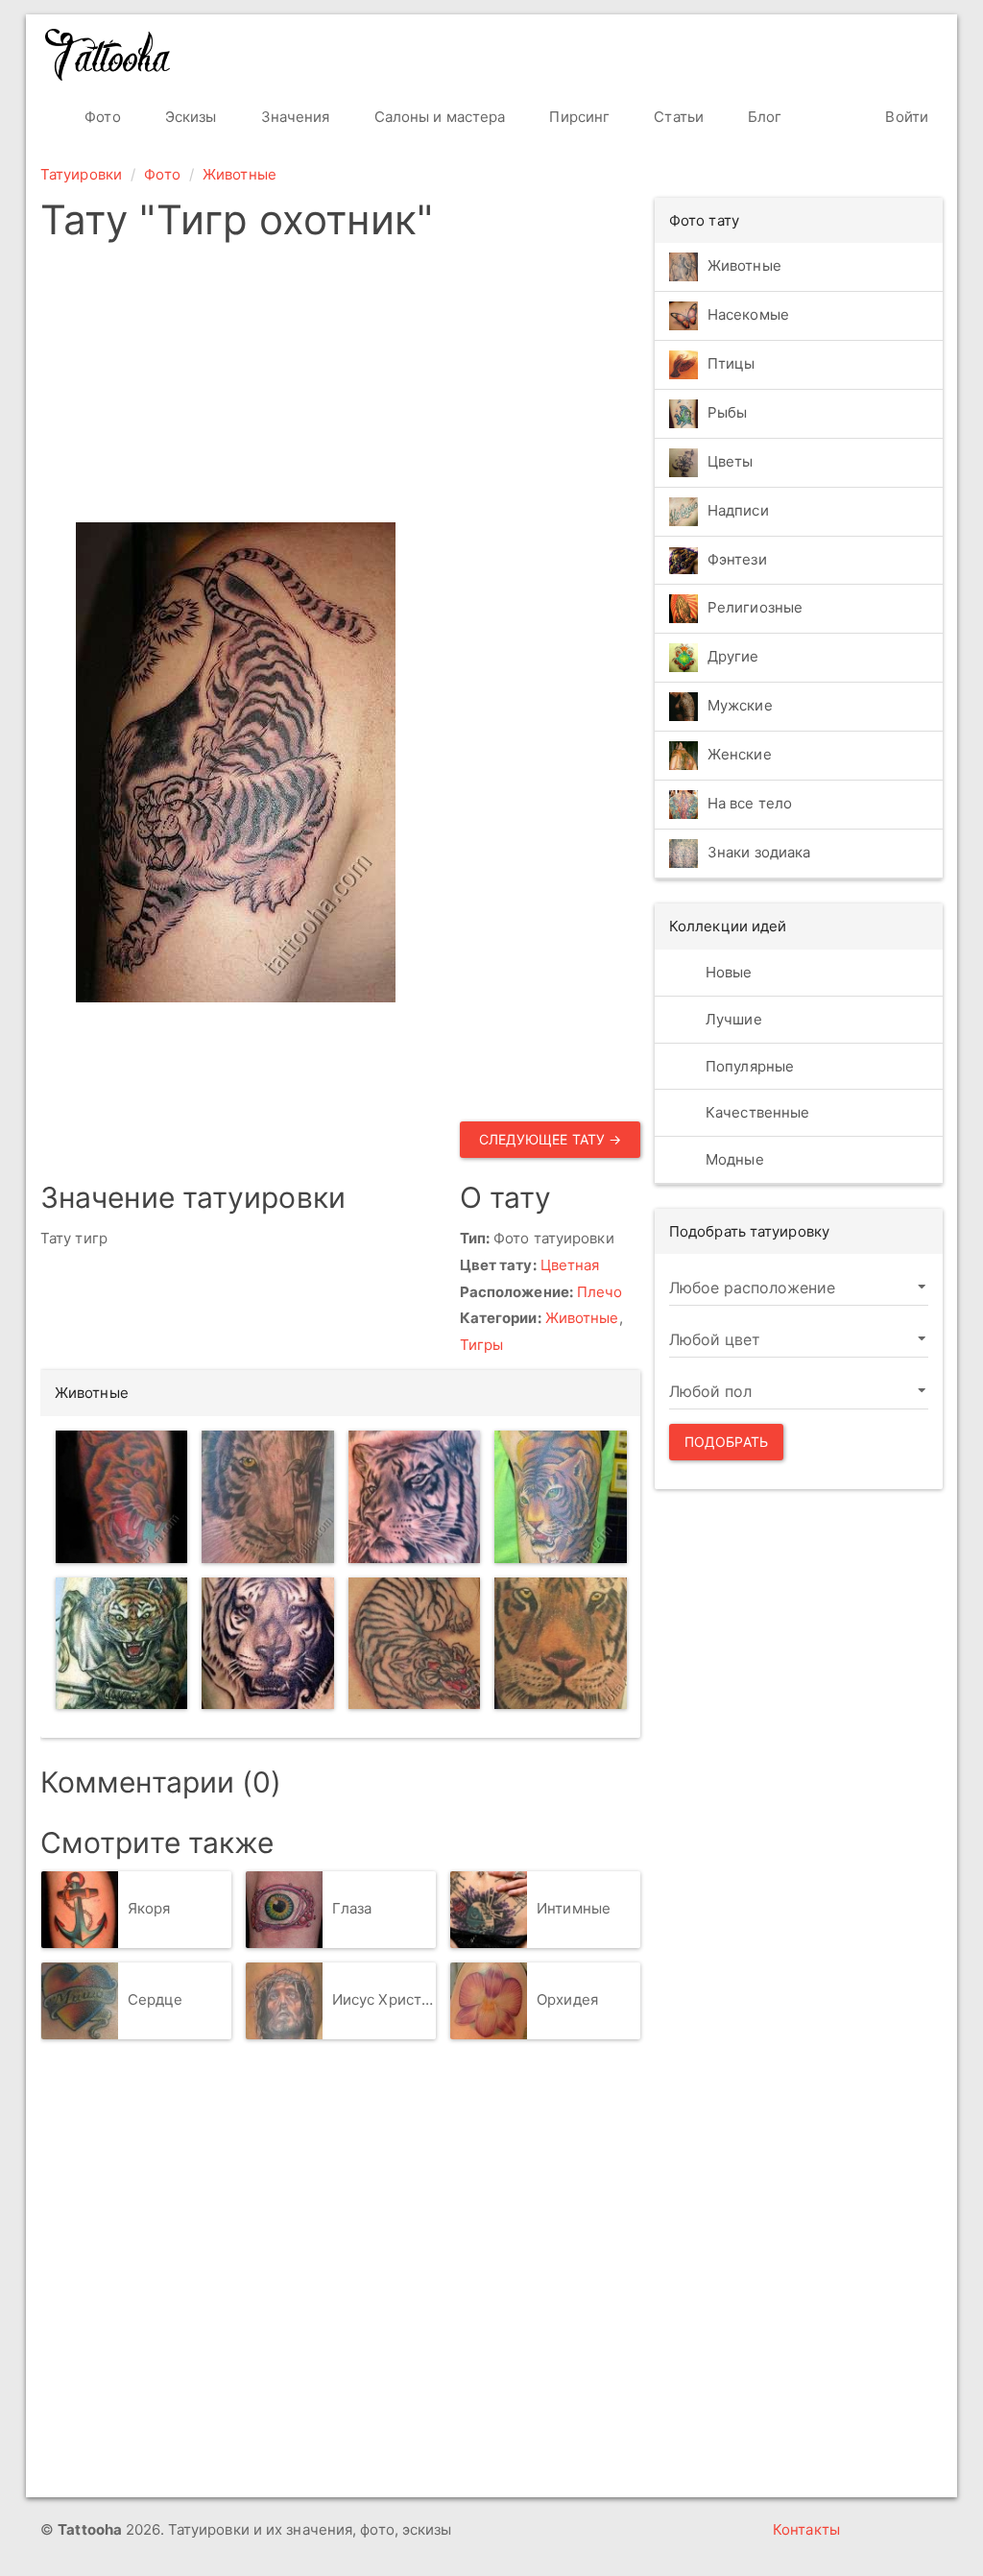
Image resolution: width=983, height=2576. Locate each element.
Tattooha (108, 55)
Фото (101, 117)
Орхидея (567, 1999)
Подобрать (726, 1442)
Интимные (574, 1908)
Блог (763, 117)
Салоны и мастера (438, 117)
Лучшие (732, 1019)
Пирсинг (577, 117)
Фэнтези (737, 559)
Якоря (149, 1908)
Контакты (806, 2529)
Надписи (738, 510)
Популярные (748, 1066)
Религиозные (755, 608)
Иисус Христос (384, 1999)
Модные (733, 1159)
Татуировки (81, 174)
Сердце (156, 1999)
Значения (294, 117)
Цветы (731, 461)
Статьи (677, 117)
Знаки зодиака (759, 853)
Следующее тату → (551, 1139)
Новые (727, 972)
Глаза (352, 1908)
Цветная (570, 1265)
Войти (905, 117)
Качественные (755, 1112)
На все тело (750, 804)
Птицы (731, 363)
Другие (733, 657)
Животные (240, 174)
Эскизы (189, 117)
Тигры (482, 1345)
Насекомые (748, 314)
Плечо (600, 1292)
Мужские (740, 706)
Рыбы (727, 412)
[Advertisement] (484, 388)
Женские (740, 755)
